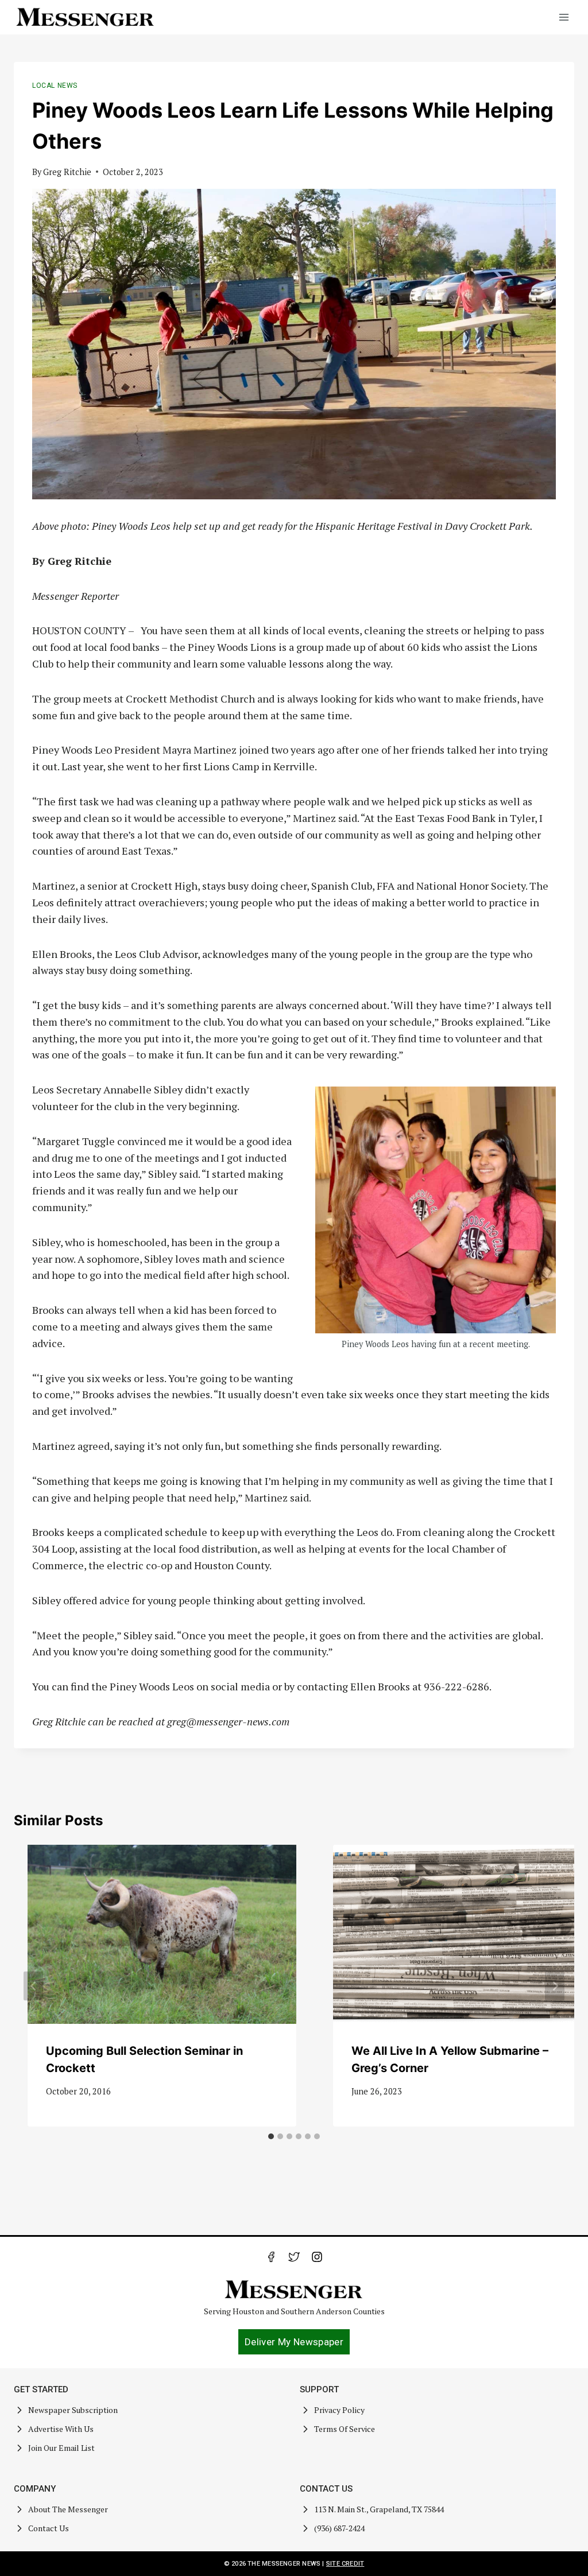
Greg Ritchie (67, 172)
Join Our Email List (61, 2448)
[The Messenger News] (86, 17)
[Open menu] (564, 17)
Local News (55, 86)
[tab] (271, 2136)
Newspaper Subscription (73, 2410)
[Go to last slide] (33, 1986)
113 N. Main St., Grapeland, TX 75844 (379, 2509)
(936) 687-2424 (339, 2528)
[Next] (555, 1986)
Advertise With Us (61, 2429)
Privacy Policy (339, 2410)
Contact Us (49, 2528)
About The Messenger (68, 2509)
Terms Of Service (345, 2429)
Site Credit (345, 2564)
